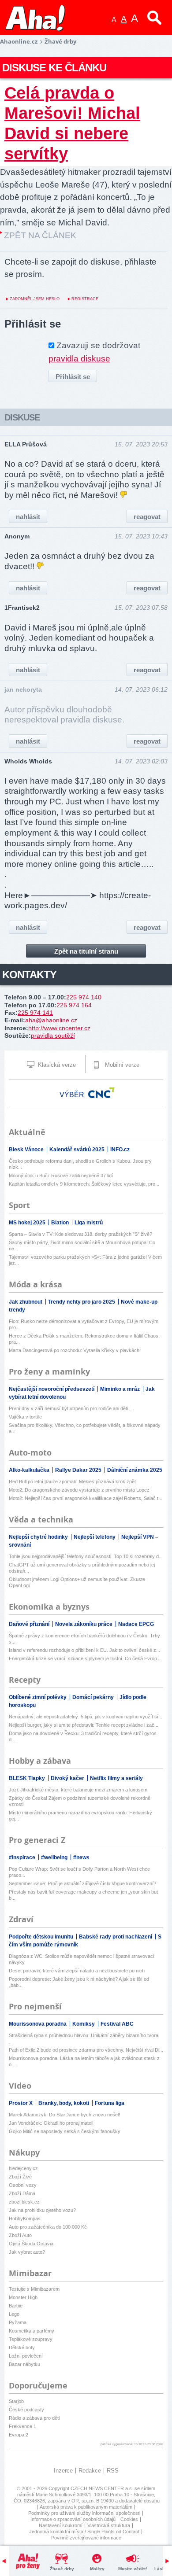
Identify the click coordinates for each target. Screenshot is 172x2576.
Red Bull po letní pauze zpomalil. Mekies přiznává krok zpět (72, 1481)
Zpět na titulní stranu (86, 951)
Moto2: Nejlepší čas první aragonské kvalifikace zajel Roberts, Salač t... (86, 1498)
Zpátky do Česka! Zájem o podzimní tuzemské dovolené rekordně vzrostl (80, 1801)
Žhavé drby (62, 2569)
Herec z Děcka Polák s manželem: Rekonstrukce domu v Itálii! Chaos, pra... (84, 1339)
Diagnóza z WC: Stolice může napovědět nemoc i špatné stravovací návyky (82, 1959)
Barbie (16, 2306)
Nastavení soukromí (61, 2525)
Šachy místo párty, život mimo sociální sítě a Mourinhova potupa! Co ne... (82, 1246)
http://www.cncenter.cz (59, 1028)
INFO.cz (120, 1150)
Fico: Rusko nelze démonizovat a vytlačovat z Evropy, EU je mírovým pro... (84, 1324)
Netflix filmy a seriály (116, 1778)
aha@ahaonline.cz (51, 1020)
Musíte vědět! (133, 2569)
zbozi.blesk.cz (24, 2202)
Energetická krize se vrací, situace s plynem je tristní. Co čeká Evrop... (85, 1658)
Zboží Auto (20, 2235)
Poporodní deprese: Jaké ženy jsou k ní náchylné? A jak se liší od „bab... (79, 1982)
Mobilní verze (121, 1065)
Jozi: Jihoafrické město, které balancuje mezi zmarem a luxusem (78, 1790)
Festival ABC (117, 2024)
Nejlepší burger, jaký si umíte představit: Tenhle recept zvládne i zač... (84, 1725)
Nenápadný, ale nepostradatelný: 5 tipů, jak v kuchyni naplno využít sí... (86, 1717)
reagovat (147, 517)
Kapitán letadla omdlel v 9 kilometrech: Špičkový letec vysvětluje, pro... (84, 1184)
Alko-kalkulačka (30, 1470)
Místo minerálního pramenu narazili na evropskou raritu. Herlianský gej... (80, 1816)
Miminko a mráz (121, 1389)
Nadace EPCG (136, 1624)
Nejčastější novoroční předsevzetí (52, 1389)
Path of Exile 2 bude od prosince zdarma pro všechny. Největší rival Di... (86, 2050)
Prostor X (21, 2103)
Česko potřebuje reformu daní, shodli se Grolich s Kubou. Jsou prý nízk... (80, 1164)
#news (81, 1857)
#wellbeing (55, 1857)
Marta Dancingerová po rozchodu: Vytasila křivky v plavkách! (75, 1350)
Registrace (85, 299)
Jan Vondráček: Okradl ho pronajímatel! (51, 2123)
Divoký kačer (68, 1778)
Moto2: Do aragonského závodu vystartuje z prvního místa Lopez (79, 1490)
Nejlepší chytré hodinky (39, 1537)
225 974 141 (35, 1013)
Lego (14, 2314)
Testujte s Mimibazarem (34, 2289)
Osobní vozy (23, 2185)
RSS (113, 2471)
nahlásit (28, 517)
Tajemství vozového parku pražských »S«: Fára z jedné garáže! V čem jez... (85, 1260)
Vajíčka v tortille (25, 1417)
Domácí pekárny (94, 1697)
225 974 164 (74, 1005)
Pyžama (18, 2322)
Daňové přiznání (30, 1624)
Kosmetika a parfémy (32, 2331)
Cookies (129, 2519)
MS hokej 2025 (28, 1223)
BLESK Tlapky (28, 1778)
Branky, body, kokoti (64, 2103)
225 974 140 (84, 997)
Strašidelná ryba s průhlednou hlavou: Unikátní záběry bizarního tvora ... (84, 2038)
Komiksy (84, 2024)
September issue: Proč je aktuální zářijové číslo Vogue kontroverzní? (82, 1883)
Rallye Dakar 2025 (79, 1470)
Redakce (90, 2471)
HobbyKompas (25, 2219)
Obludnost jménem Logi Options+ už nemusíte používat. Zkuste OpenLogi (77, 1582)
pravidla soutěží (53, 1036)
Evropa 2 (19, 2435)
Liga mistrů (89, 1223)
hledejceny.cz (23, 2168)
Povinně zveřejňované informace (86, 2538)
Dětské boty (22, 2348)
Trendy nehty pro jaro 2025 (82, 1302)
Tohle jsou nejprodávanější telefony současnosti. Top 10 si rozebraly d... (86, 1556)
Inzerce (63, 2471)
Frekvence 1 (22, 2426)
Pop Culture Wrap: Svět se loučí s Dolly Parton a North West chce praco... (79, 1872)
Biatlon (61, 1223)
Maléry (97, 2569)
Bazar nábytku (24, 2364)
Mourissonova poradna (38, 2024)
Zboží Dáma (22, 2193)
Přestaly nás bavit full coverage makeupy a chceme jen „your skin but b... (83, 1895)
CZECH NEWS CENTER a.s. (103, 2488)
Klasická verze (56, 1065)
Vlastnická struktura (109, 2525)
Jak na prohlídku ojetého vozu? (42, 2210)
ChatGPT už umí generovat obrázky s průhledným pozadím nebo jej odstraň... (82, 1568)
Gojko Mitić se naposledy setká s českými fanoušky (65, 2131)
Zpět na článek (40, 235)
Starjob (16, 2401)
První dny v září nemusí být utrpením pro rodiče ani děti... (70, 1408)
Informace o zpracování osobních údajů (73, 2519)
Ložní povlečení (26, 2356)
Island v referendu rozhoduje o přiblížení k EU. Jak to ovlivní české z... (84, 1650)
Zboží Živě (20, 2177)
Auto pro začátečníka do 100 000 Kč (48, 2227)
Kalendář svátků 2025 (78, 1150)
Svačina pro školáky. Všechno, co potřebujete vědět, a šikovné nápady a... (85, 1428)
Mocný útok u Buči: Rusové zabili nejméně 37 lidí (61, 1176)
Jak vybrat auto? (27, 2252)
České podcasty (26, 2410)
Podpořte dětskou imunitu (42, 1937)
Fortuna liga (110, 2103)
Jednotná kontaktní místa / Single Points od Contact (84, 2532)
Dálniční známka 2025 (135, 1470)
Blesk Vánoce (27, 1150)
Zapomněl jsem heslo (35, 299)
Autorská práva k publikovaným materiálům (86, 2507)
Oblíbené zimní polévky (38, 1697)
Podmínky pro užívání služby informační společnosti (84, 2513)
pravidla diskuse (79, 359)
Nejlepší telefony (95, 1537)
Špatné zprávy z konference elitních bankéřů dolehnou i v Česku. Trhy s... (84, 1639)
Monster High (23, 2297)
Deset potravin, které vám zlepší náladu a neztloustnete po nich (77, 1971)
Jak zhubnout (26, 1302)
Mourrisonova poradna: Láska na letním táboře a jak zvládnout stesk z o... (84, 2061)
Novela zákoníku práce (84, 1624)
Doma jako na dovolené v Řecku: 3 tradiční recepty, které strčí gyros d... (83, 1736)
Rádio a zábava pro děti (34, 2418)
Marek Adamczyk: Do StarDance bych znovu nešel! (64, 2115)
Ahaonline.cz (19, 41)
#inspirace (23, 1857)
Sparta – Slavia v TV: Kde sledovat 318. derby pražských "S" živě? (80, 1234)
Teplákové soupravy (31, 2339)
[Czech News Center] (101, 1093)
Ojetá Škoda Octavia (31, 2244)
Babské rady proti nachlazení (116, 1937)
